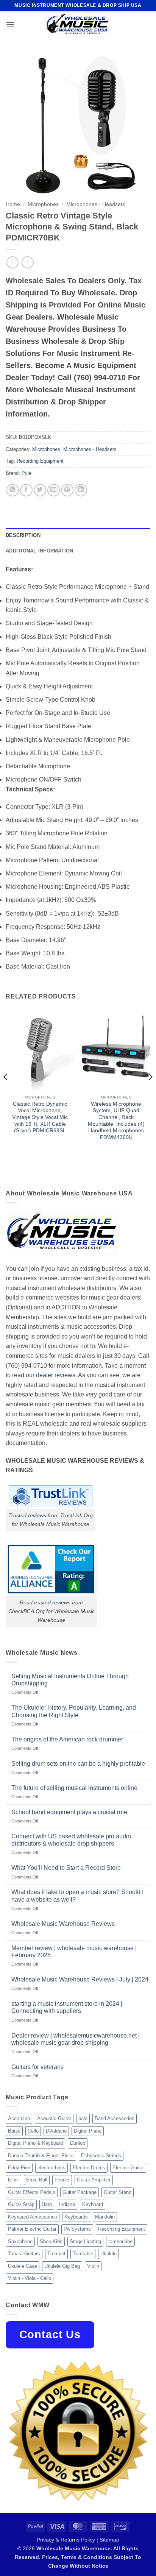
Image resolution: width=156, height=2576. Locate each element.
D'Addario (56, 2131)
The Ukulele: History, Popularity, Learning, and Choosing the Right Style (74, 1711)
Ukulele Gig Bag (62, 2266)
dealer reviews (56, 1375)
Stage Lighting (85, 2241)
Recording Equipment (40, 461)
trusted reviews (52, 1602)
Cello (33, 2131)
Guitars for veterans (37, 2067)
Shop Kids (51, 2241)
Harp (47, 2204)
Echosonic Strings (101, 2156)
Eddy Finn (19, 2168)
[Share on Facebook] (26, 490)
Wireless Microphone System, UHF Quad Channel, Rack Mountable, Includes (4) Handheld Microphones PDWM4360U (116, 1121)
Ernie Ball (37, 2180)
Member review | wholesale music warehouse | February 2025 (74, 1952)
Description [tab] (23, 535)
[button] (10, 24)
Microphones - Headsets (96, 204)
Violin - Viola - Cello (30, 2278)
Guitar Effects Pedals (32, 2192)
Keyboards (76, 2217)
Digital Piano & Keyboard (35, 2143)
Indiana (67, 2204)
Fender (62, 2180)
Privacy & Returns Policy (66, 2540)
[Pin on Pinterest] (67, 490)
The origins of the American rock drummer (67, 1739)
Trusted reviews (27, 1515)
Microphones (43, 204)
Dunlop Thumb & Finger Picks (41, 2156)
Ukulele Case (23, 2266)
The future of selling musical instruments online (74, 1788)
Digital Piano (88, 2131)
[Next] (150, 1092)
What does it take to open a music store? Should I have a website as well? (77, 1896)
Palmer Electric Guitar (32, 2229)
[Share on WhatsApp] (13, 490)
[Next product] (12, 262)
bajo (83, 2118)
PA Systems (77, 2229)
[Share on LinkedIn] (81, 490)
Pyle (27, 473)
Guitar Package (80, 2192)
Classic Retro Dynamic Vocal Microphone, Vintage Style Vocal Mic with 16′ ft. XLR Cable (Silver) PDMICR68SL (40, 1117)
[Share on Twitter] (40, 490)
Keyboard (93, 2204)
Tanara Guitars (24, 2254)
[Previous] (6, 1092)
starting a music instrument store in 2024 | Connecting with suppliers (67, 2007)
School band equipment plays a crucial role (69, 1812)
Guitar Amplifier (94, 2180)
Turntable (83, 2254)
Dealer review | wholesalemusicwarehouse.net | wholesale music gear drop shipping (76, 2039)
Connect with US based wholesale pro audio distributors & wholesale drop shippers (71, 1840)
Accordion (19, 2118)
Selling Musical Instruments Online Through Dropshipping (70, 1680)
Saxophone (20, 2241)
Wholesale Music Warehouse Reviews (63, 1924)
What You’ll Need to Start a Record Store (66, 1868)
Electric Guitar (128, 2168)
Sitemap (109, 2540)
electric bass (51, 2168)
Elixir (13, 2180)
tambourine (120, 2241)
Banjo (14, 2131)
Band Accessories (115, 2118)
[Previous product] (27, 262)
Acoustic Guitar (54, 2118)
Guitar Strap (21, 2204)
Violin (93, 2266)
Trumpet (56, 2254)
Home (13, 204)
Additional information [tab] (40, 551)
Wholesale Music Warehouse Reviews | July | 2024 (80, 1979)
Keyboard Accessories (33, 2217)
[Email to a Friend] (54, 490)
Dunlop (78, 2143)
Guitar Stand (118, 2192)
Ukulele (108, 2254)
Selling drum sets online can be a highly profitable (78, 1764)
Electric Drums (89, 2168)
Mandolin (105, 2217)
